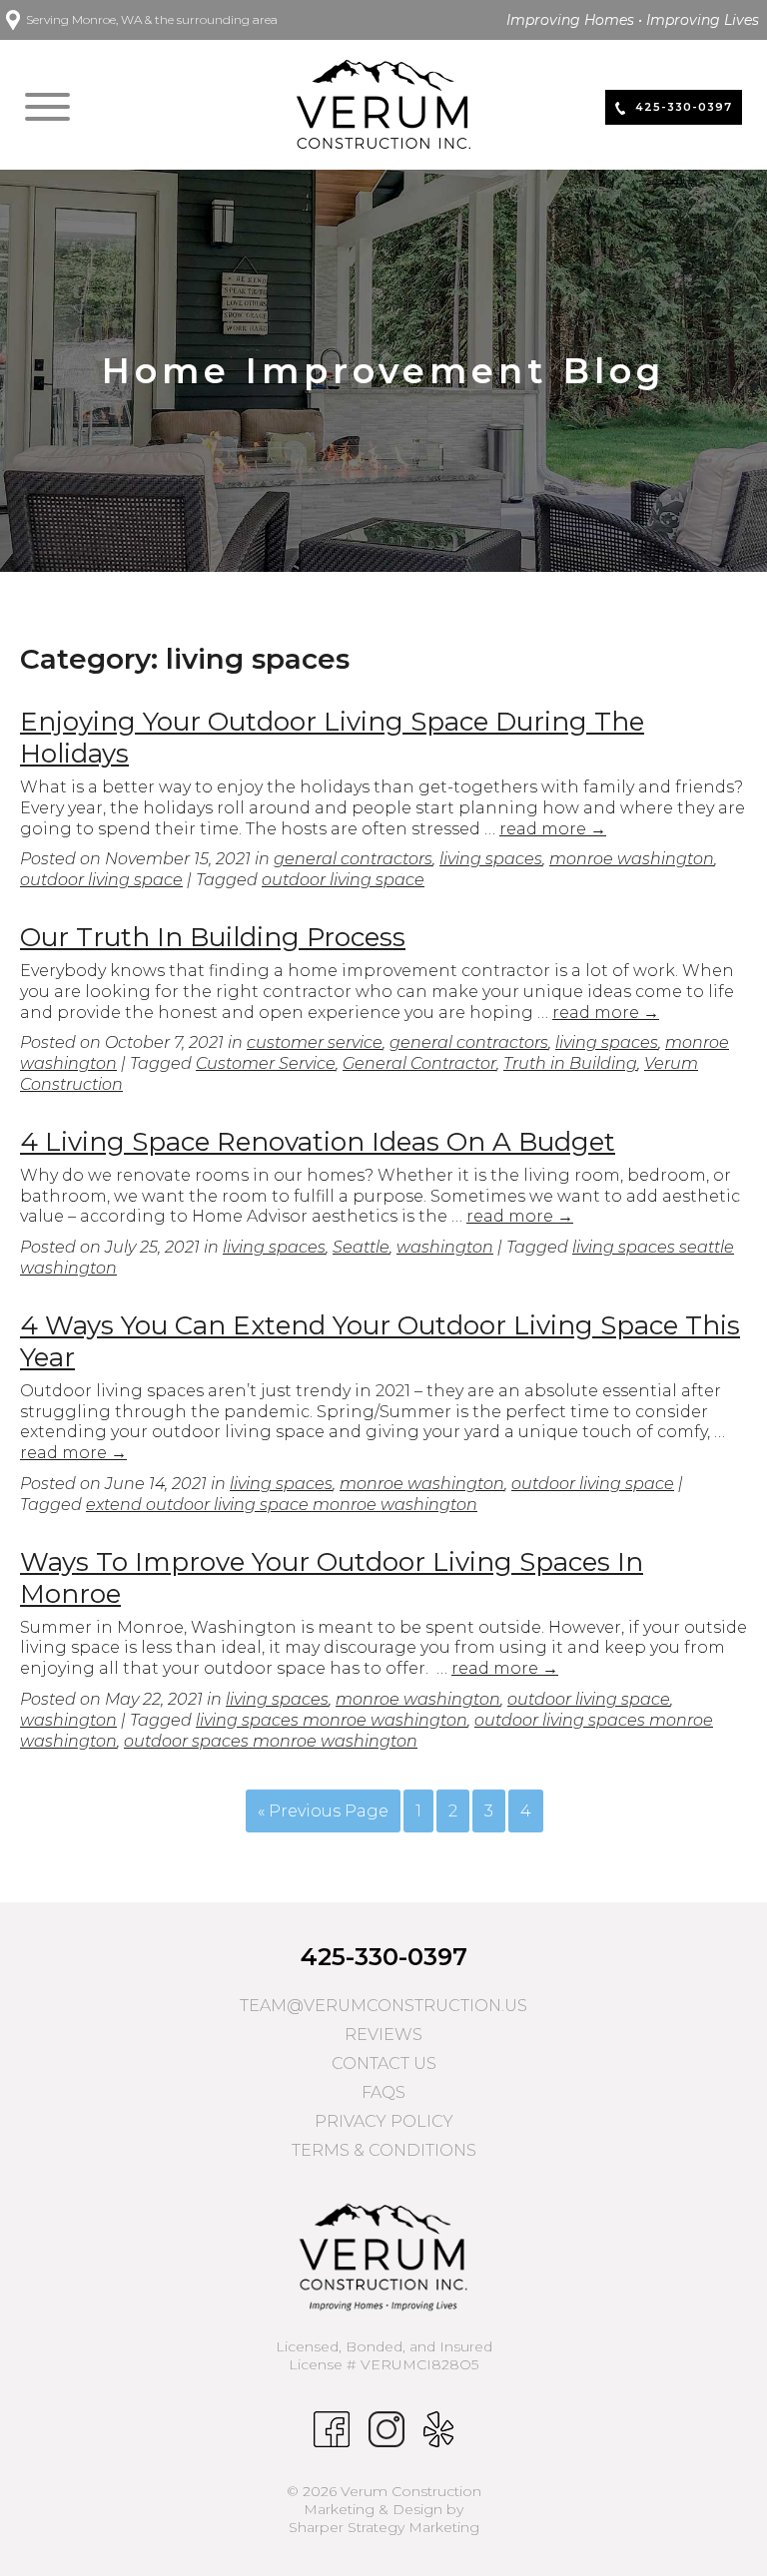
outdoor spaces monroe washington (271, 1741)
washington (445, 1247)
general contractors (353, 859)
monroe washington (632, 859)
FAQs (383, 2092)
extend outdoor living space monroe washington (282, 1505)
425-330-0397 (384, 1957)
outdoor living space (101, 880)
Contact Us (384, 2063)
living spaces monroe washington (332, 1720)
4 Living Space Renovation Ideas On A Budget (318, 1142)
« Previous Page (323, 1811)
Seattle (361, 1247)
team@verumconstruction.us (383, 2006)
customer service (315, 1042)
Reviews (383, 2035)
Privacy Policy (384, 2121)
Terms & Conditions (384, 2150)
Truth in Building (570, 1063)
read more (553, 829)
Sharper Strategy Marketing (384, 2527)
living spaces (491, 859)
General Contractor (419, 1063)
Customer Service (266, 1063)
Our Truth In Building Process (213, 937)
